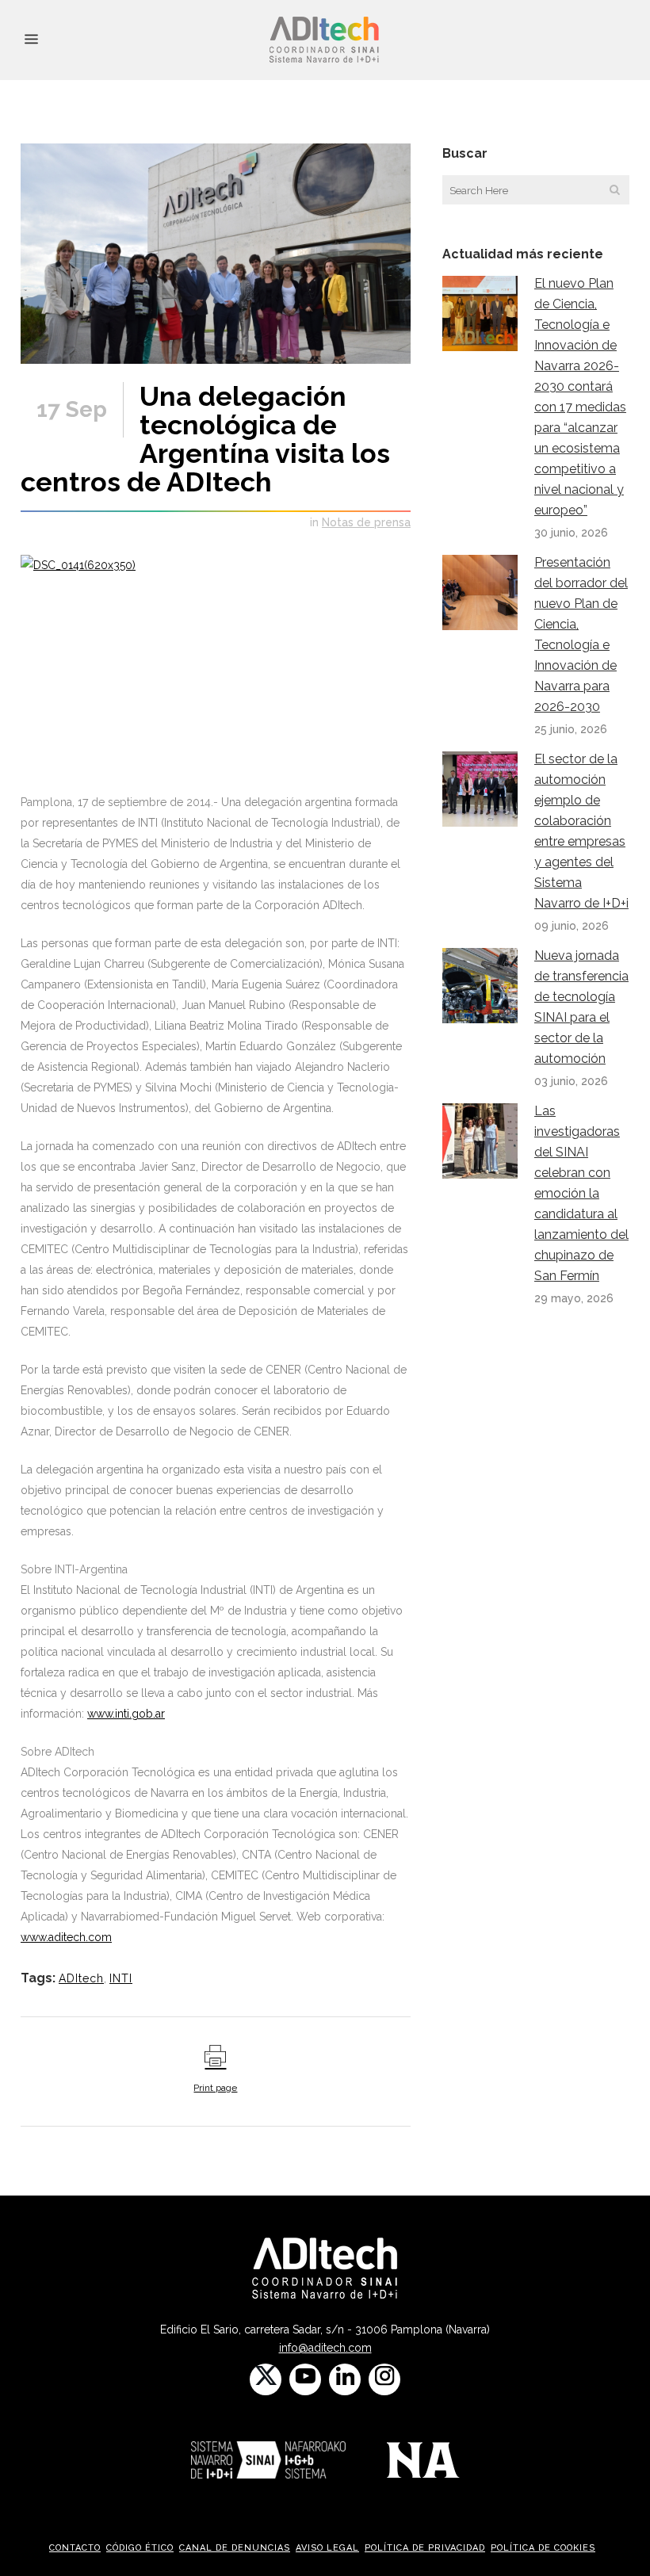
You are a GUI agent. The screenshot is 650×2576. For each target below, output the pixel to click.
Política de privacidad (425, 2548)
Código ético (140, 2548)
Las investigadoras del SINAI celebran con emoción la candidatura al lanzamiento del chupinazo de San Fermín (581, 1193)
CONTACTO (75, 2548)
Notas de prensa (366, 522)
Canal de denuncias (235, 2548)
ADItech (81, 1978)
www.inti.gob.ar (126, 1714)
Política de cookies (543, 2548)
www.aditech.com (66, 1937)
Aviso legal (327, 2548)
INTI (121, 1978)
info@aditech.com (325, 2348)
